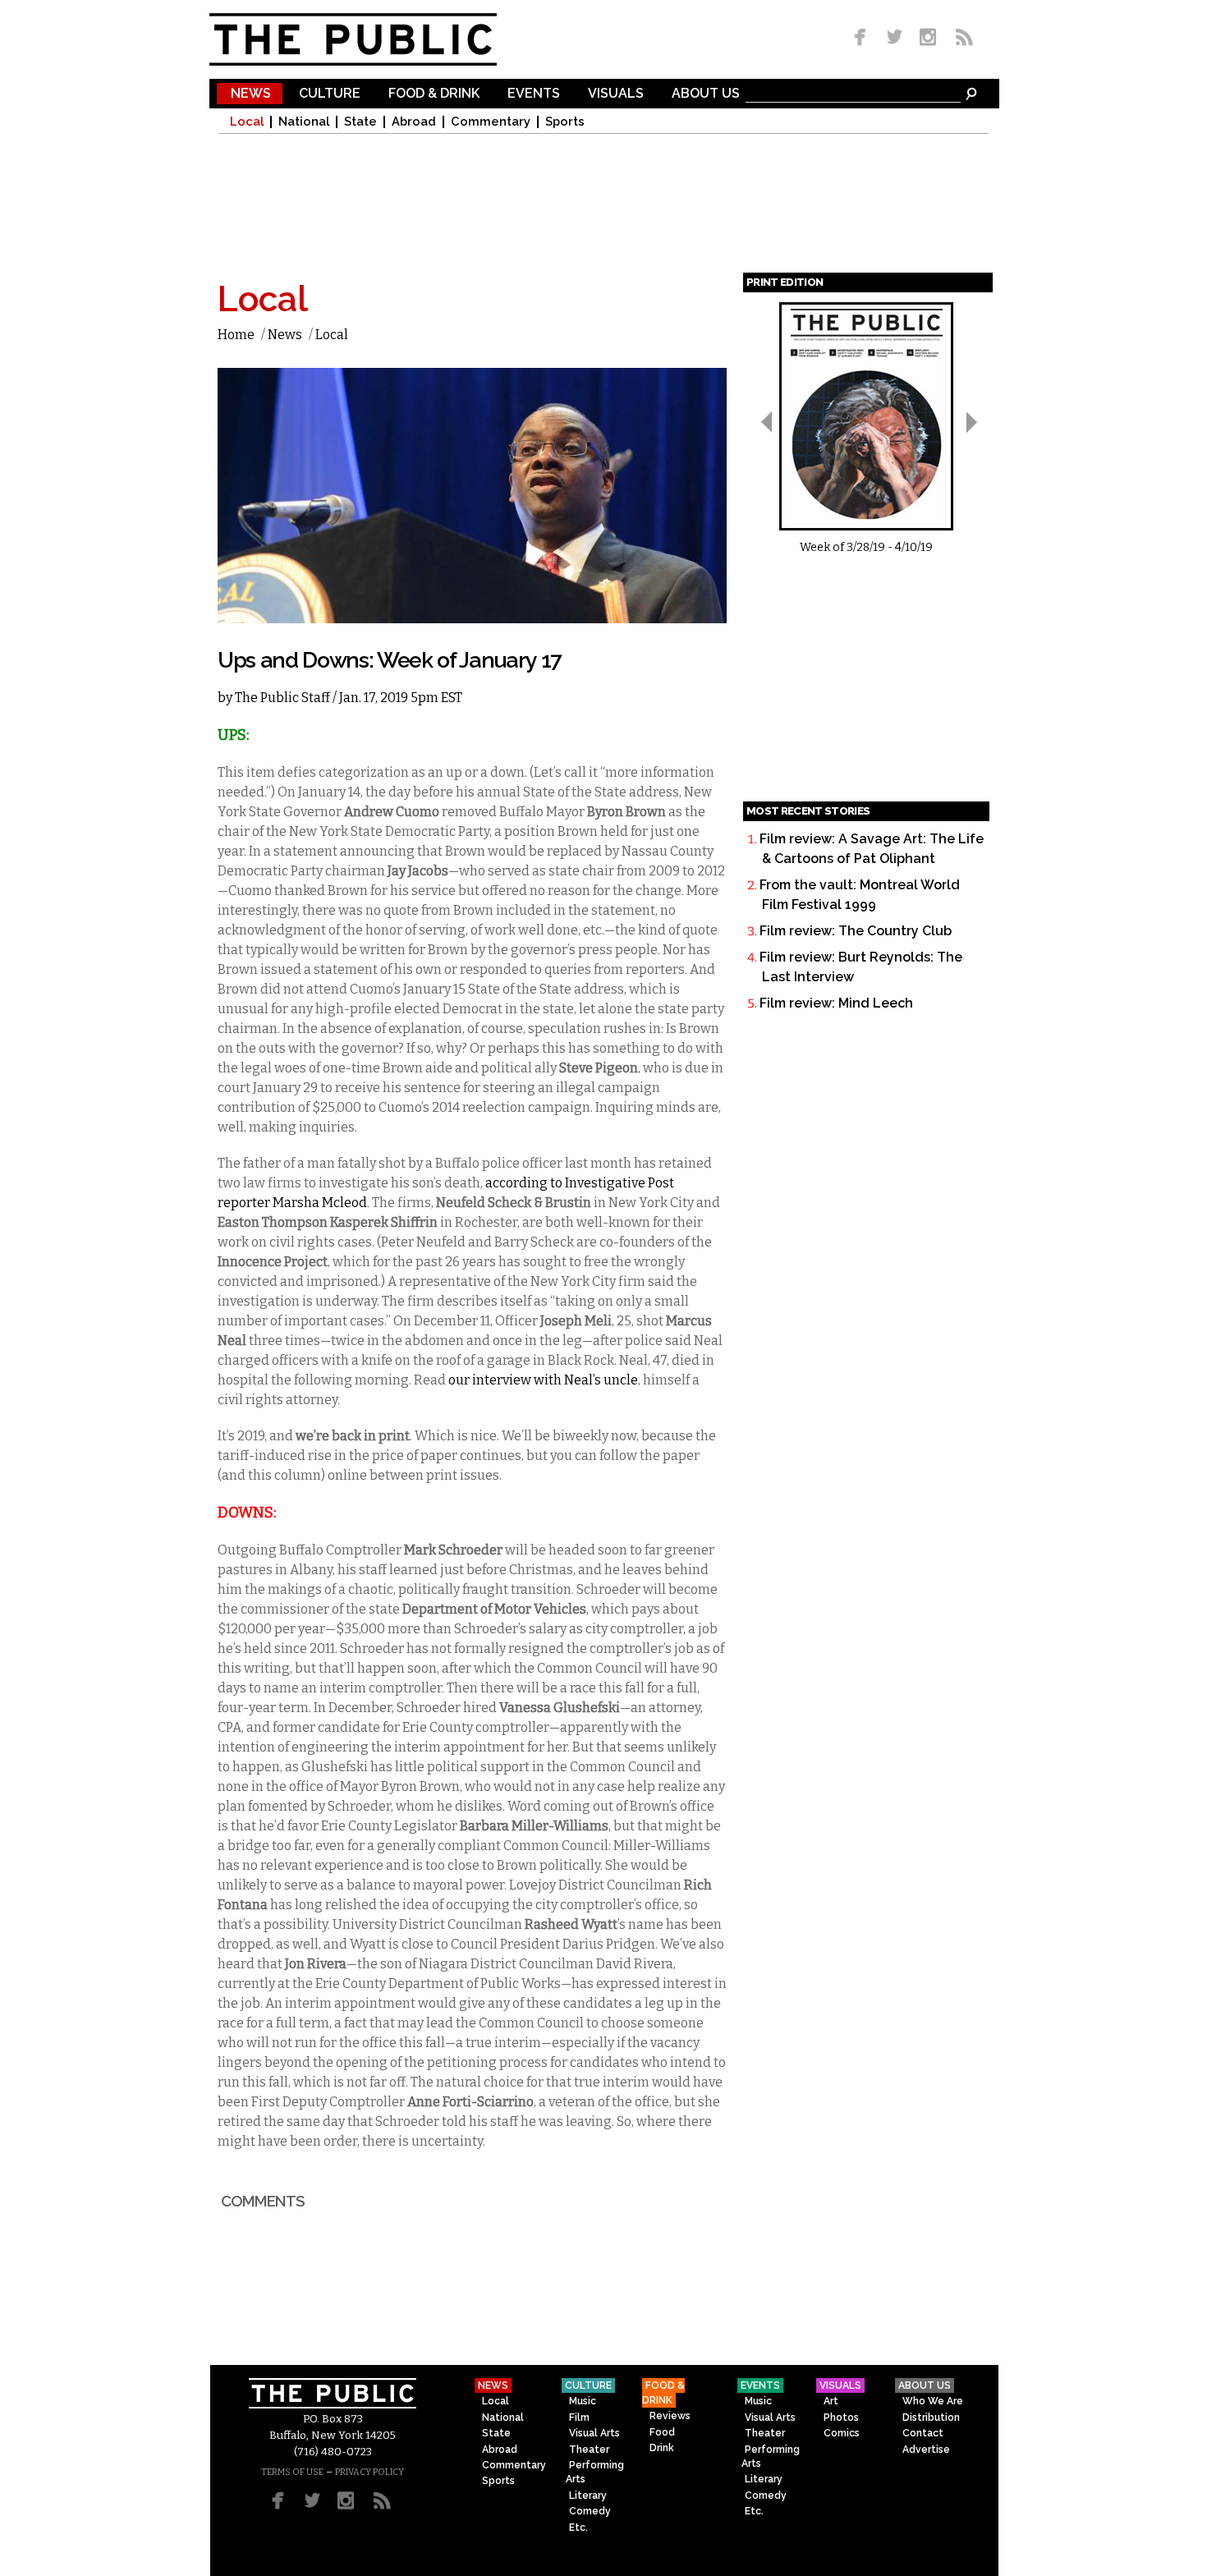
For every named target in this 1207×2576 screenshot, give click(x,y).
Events (534, 94)
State (360, 122)
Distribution (931, 2418)
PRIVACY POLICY (369, 2472)
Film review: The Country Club (856, 931)
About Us (706, 94)
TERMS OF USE (292, 2472)
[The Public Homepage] (374, 39)
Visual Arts (594, 2433)
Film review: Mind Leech (836, 1003)
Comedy (590, 2511)
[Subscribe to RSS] (960, 38)
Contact (923, 2433)
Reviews (670, 2416)
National (304, 122)
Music (583, 2401)
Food (662, 2432)
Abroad (414, 122)
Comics (842, 2433)
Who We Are (933, 2401)
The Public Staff (282, 698)
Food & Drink (434, 94)
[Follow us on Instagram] (927, 38)
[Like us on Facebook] (863, 38)
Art (831, 2401)
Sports (565, 122)
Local (247, 122)
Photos (841, 2418)
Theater (589, 2450)
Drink (662, 2448)
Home (236, 335)
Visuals (616, 94)
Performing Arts (595, 2472)
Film (579, 2418)
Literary (588, 2496)
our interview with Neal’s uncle (543, 1380)
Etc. (578, 2528)
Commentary (491, 122)
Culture (330, 94)
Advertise (926, 2450)
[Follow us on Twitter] (895, 38)
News (251, 94)
